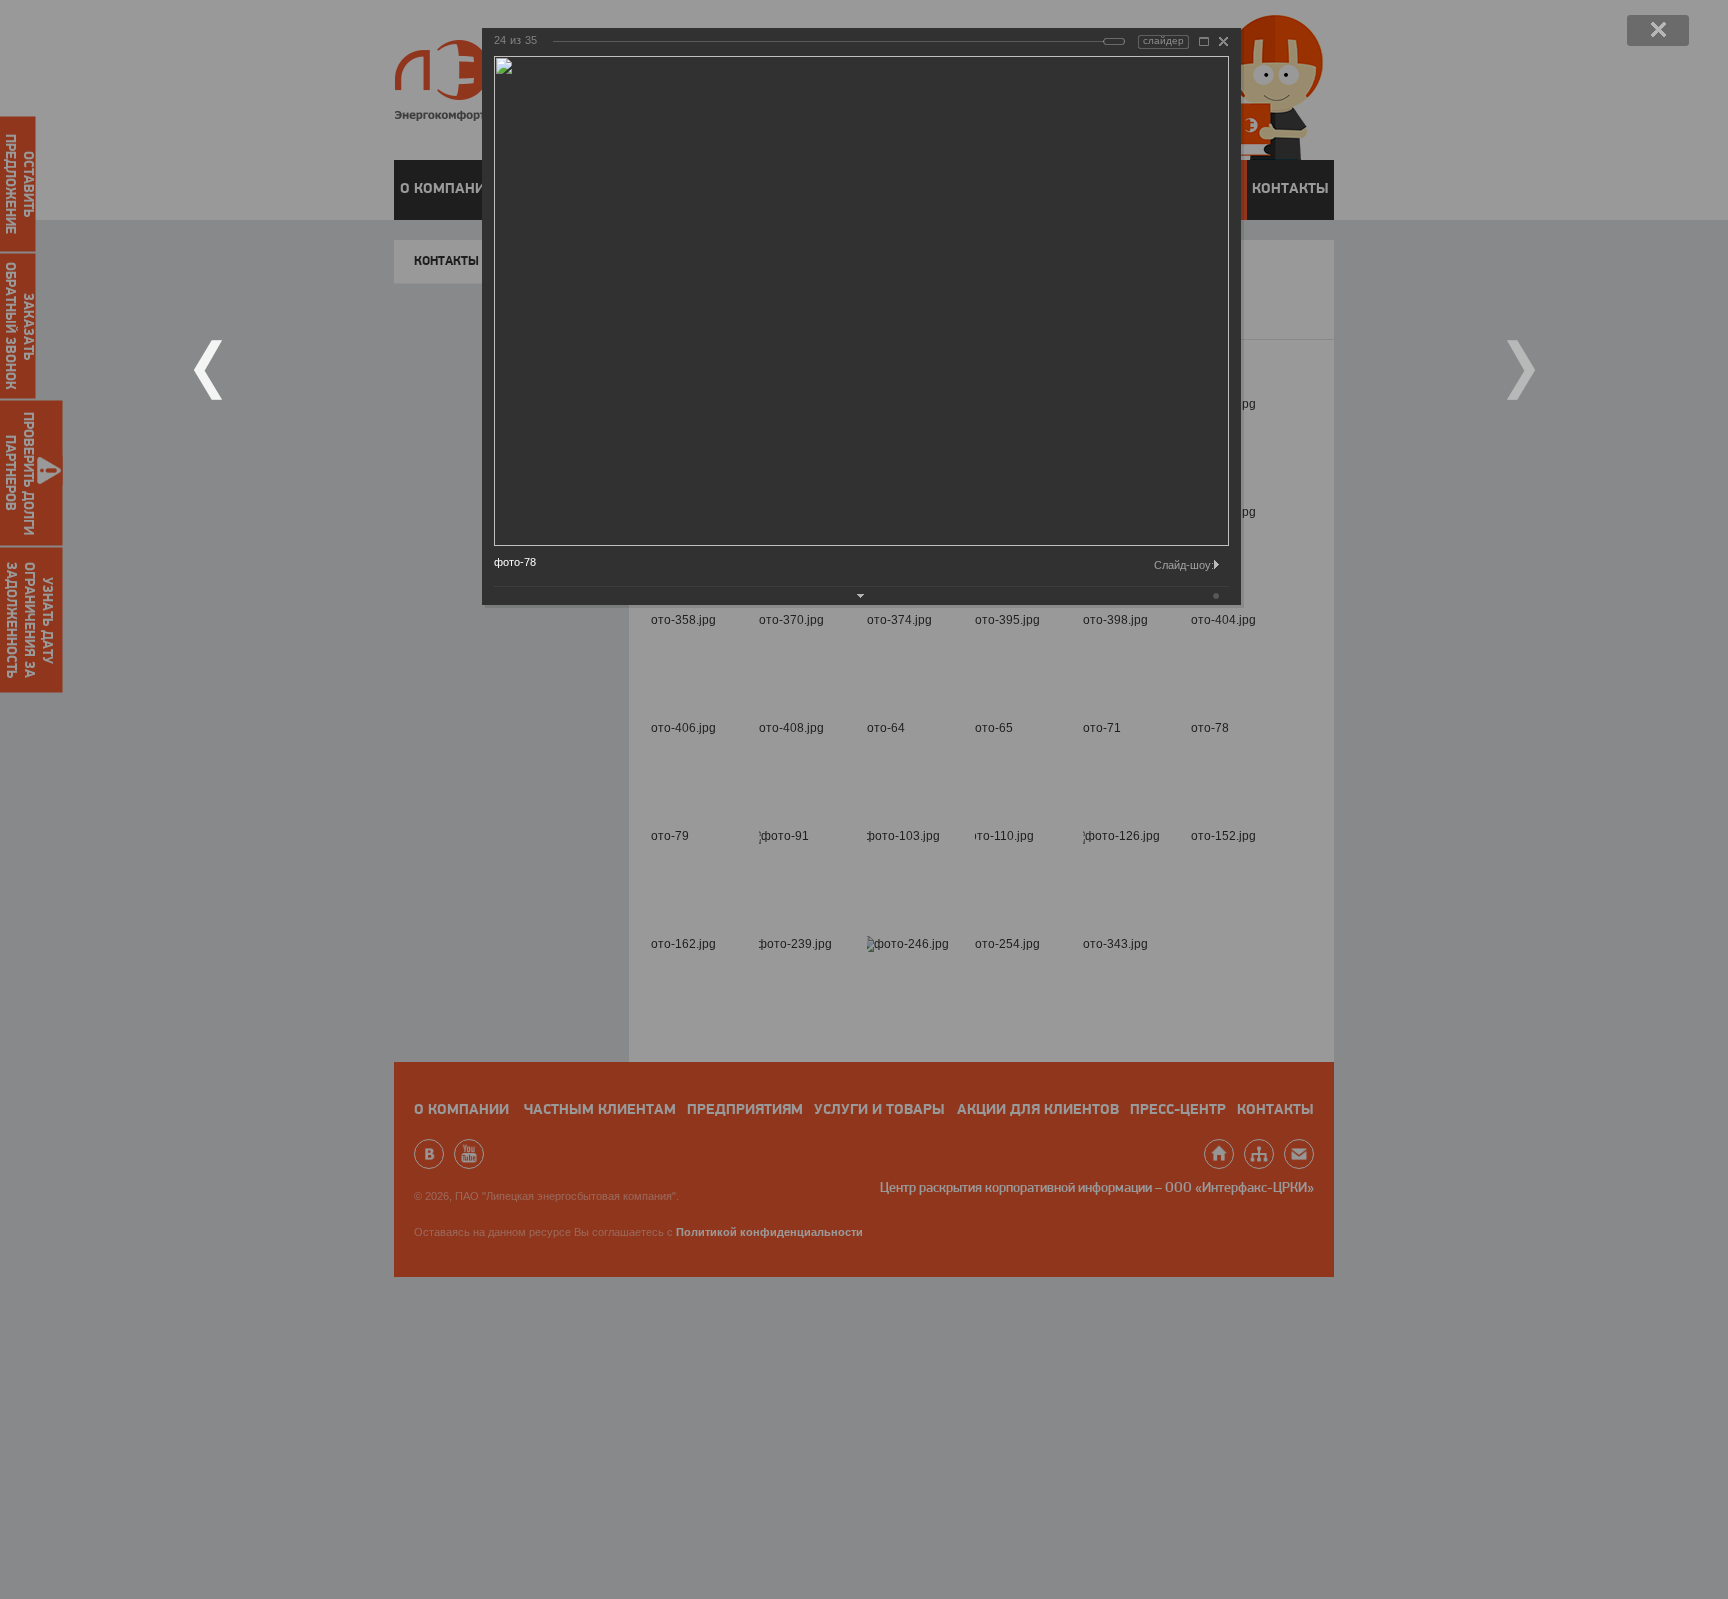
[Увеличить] (1204, 41)
